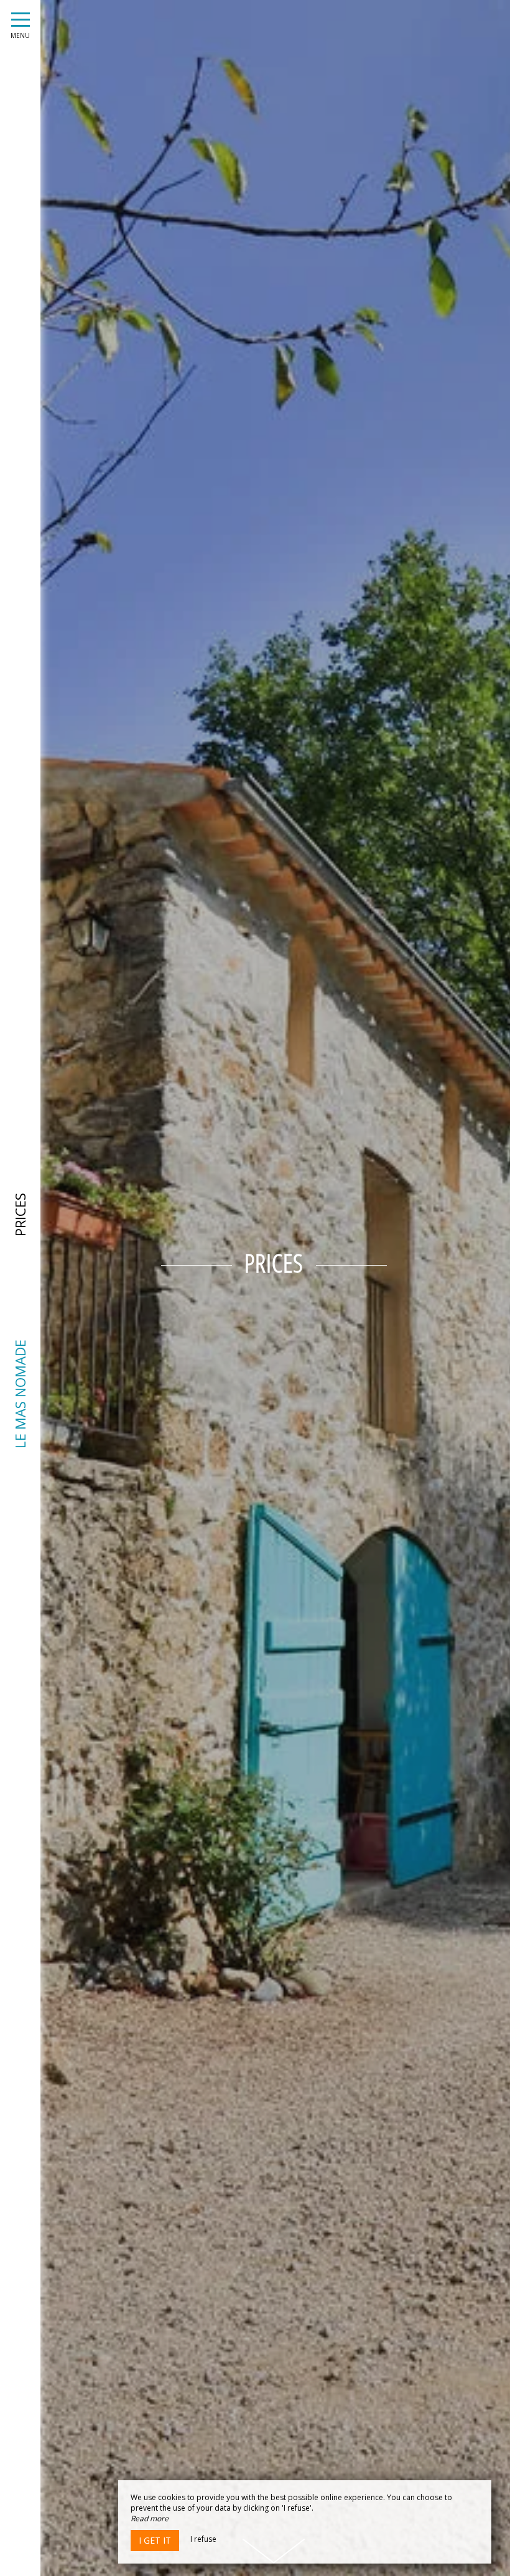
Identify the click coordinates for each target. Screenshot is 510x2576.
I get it (155, 2540)
